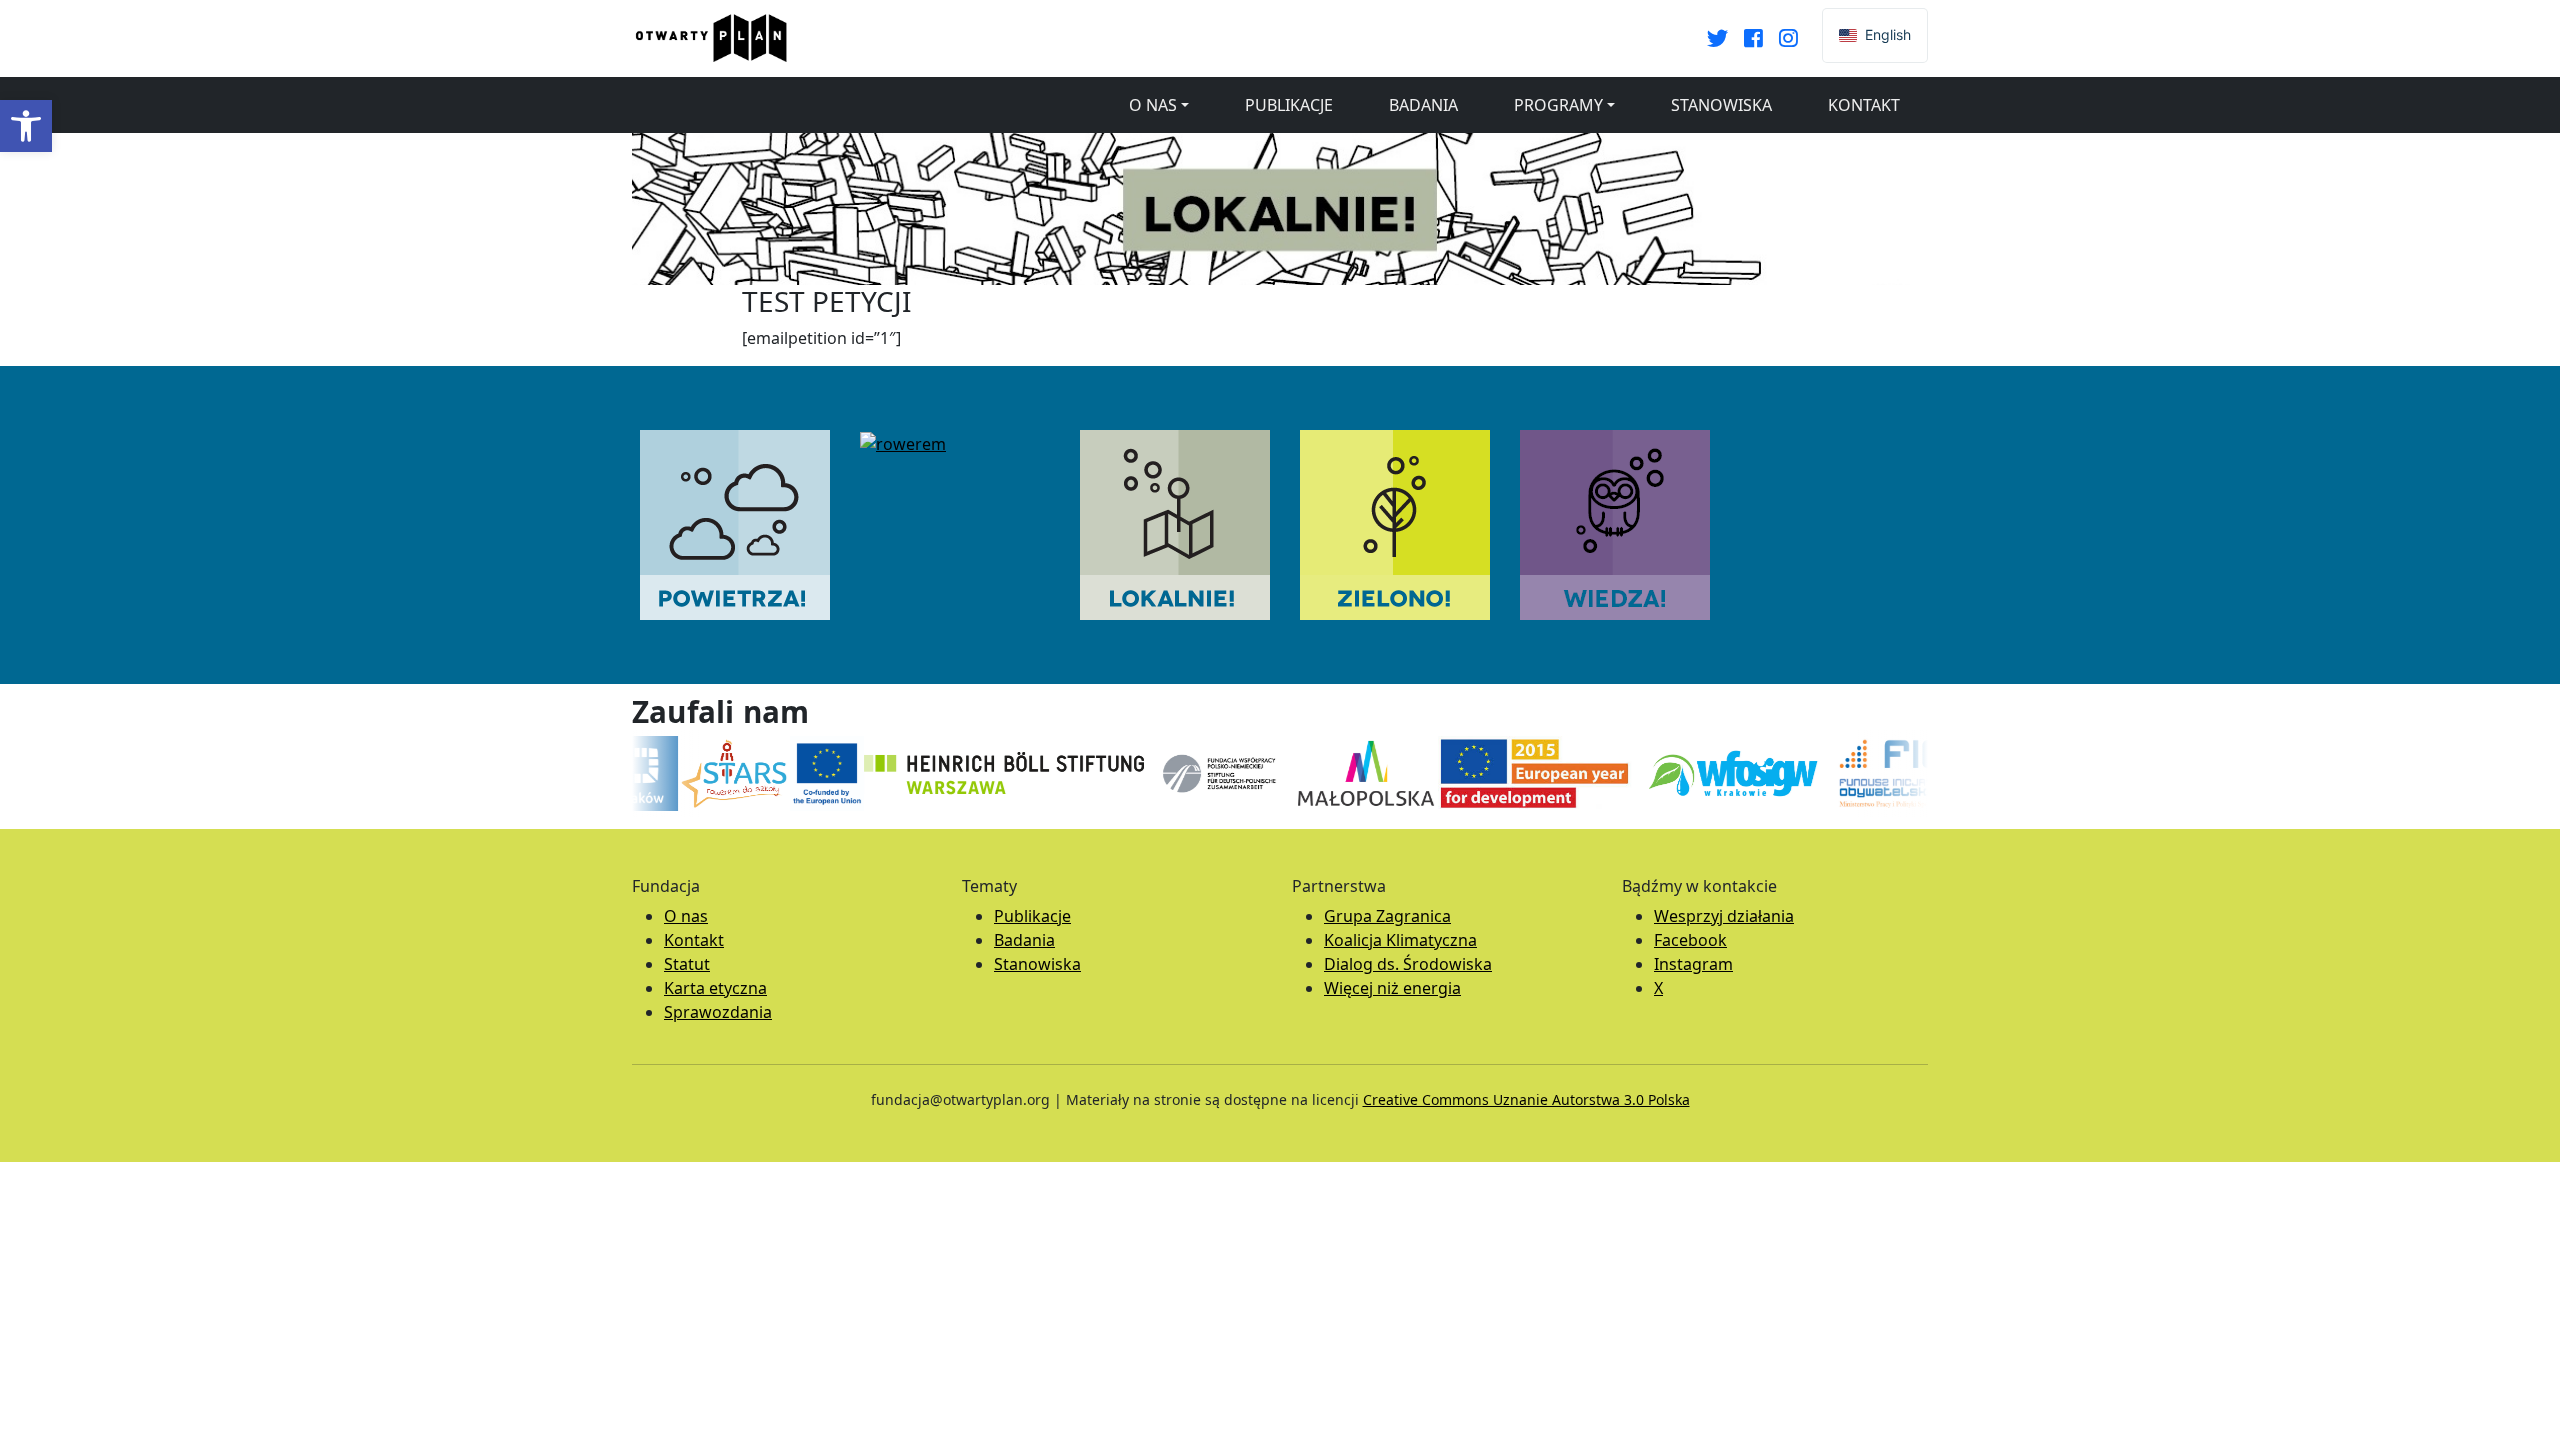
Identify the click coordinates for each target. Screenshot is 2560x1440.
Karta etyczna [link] (715, 988)
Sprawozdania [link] (718, 1012)
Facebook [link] (1690, 940)
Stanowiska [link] (1721, 105)
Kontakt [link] (1864, 105)
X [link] (1658, 988)
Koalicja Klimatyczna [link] (1400, 940)
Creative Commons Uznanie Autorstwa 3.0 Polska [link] (1526, 1099)
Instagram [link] (1693, 964)
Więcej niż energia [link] (1392, 988)
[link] (26, 126)
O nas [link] (1153, 105)
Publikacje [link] (1289, 105)
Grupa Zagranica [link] (1387, 916)
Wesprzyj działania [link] (1724, 916)
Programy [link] (1558, 105)
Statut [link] (687, 964)
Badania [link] (1423, 105)
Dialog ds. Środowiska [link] (1408, 964)
